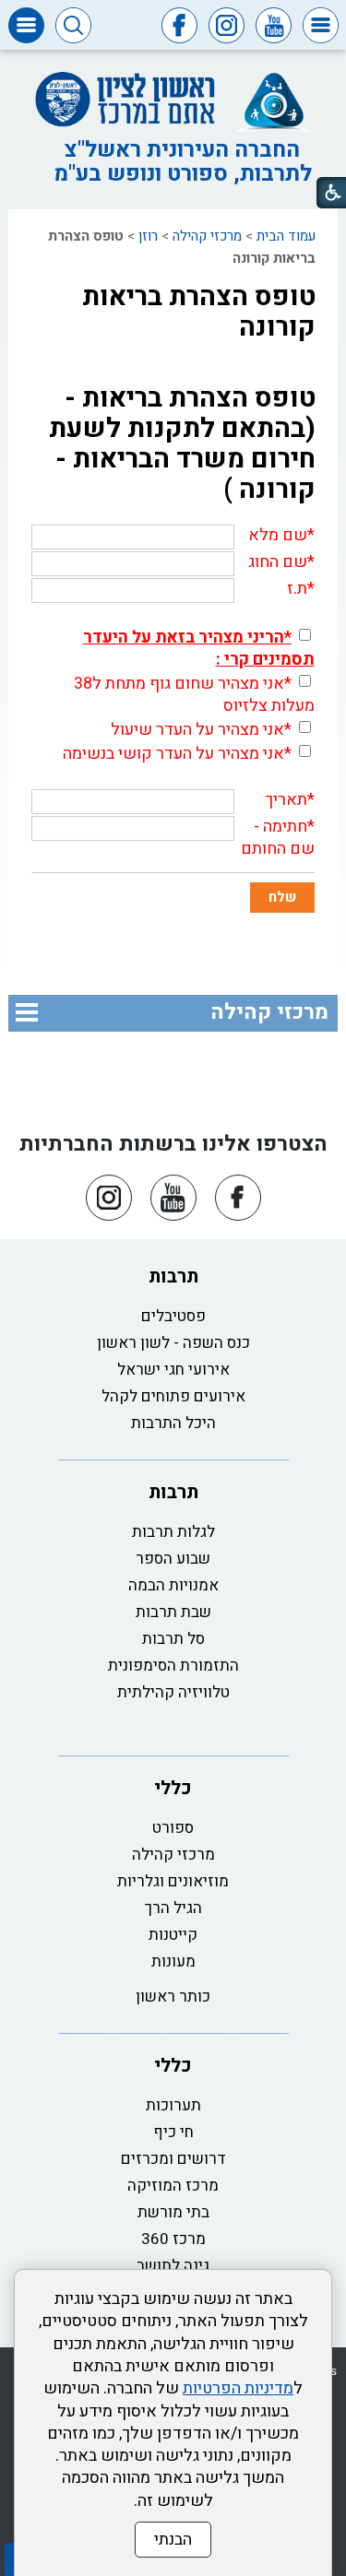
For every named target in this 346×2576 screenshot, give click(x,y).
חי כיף (173, 2132)
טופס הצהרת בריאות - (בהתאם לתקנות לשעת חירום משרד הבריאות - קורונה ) (182, 444)
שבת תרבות (173, 1612)
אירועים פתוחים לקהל (173, 1396)
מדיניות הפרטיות (238, 2388)
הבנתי (173, 2540)
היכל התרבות (173, 1423)
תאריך (286, 800)
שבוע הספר (173, 1559)
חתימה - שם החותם (278, 838)
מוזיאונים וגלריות (173, 1881)
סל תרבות (173, 1639)
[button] (321, 25)
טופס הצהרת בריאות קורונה (199, 312)
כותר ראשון (173, 1997)
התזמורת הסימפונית (173, 1666)
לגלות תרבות (173, 1532)
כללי (173, 1788)
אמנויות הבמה (173, 1585)
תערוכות (173, 2105)
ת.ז (297, 589)
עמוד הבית (286, 236)
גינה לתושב (173, 2266)
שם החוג (278, 562)
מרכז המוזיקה (173, 2186)
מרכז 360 (173, 2239)
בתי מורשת (173, 2212)
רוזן (148, 236)
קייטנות (173, 1935)
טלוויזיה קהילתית (173, 1692)
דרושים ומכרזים (173, 2159)
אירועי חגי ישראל (173, 1370)
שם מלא (278, 535)
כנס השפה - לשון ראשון (173, 1343)
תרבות (173, 1276)
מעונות (173, 1962)
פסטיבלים (173, 1316)
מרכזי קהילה (207, 236)
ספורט (173, 1828)
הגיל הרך (173, 1908)
